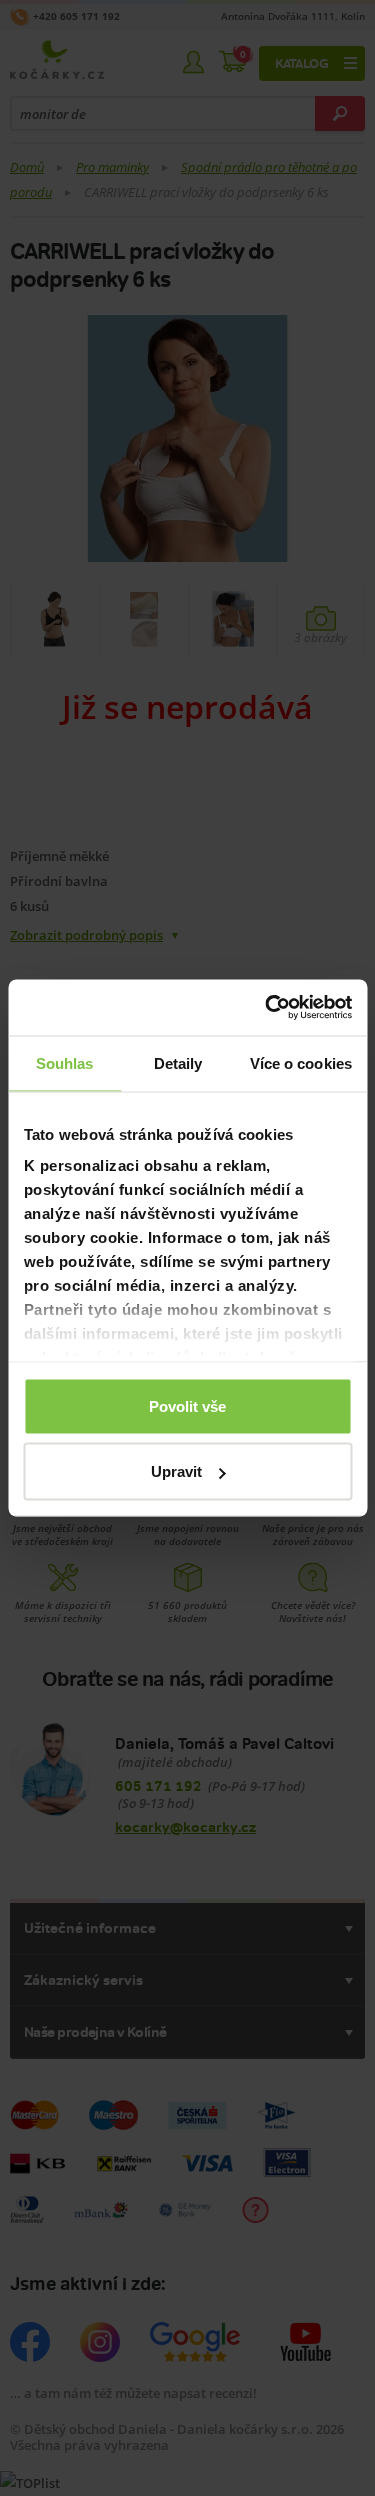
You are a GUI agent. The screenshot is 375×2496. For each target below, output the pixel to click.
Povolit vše (187, 1405)
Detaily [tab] (178, 1062)
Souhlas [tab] (65, 1062)
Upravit (176, 1471)
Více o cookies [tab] (301, 1062)
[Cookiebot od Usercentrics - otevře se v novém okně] (267, 1008)
